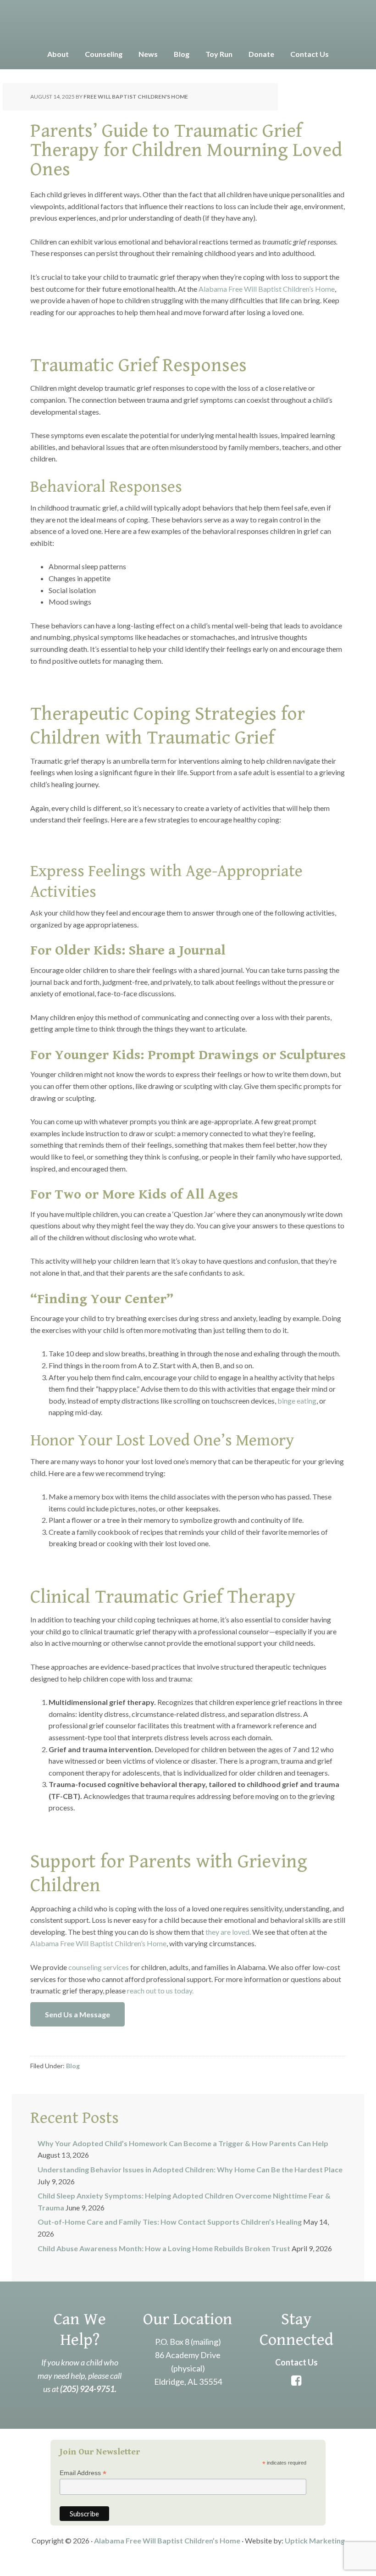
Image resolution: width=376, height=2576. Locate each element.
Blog (73, 2066)
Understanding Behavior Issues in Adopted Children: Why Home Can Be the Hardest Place (190, 2169)
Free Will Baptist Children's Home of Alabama (188, 23)
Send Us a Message (77, 2014)
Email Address (83, 2473)
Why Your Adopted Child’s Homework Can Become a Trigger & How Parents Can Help (183, 2143)
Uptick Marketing (315, 2540)
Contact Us (296, 2362)
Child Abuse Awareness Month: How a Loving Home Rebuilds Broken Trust (164, 2248)
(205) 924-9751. (88, 2389)
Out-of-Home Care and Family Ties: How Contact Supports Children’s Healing (170, 2222)
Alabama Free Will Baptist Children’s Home (167, 2540)
